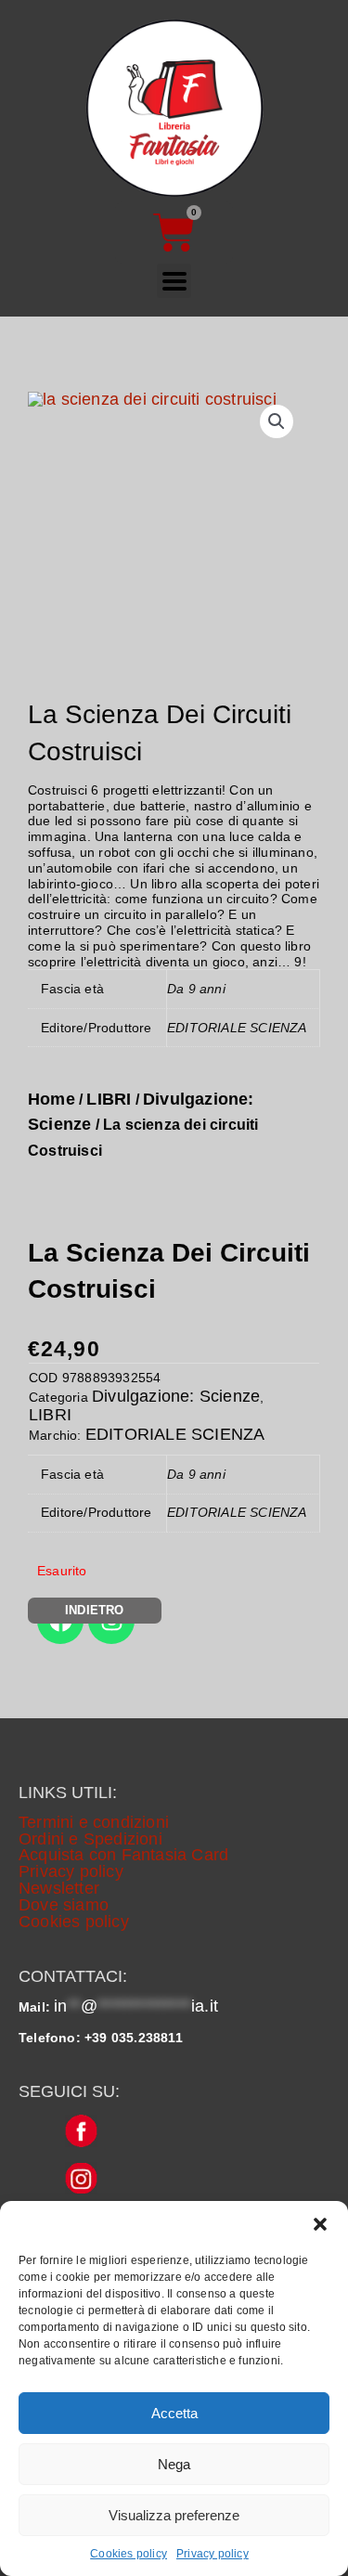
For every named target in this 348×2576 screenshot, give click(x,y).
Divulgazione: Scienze (176, 1396)
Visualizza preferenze (174, 2515)
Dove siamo (64, 1905)
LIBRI (109, 1099)
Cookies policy (129, 2554)
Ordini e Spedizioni (90, 1839)
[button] (320, 2224)
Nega (174, 2464)
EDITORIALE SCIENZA (175, 1434)
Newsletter (59, 1888)
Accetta (174, 2413)
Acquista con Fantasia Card (123, 1855)
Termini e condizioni (94, 1822)
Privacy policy (213, 2554)
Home (52, 1099)
